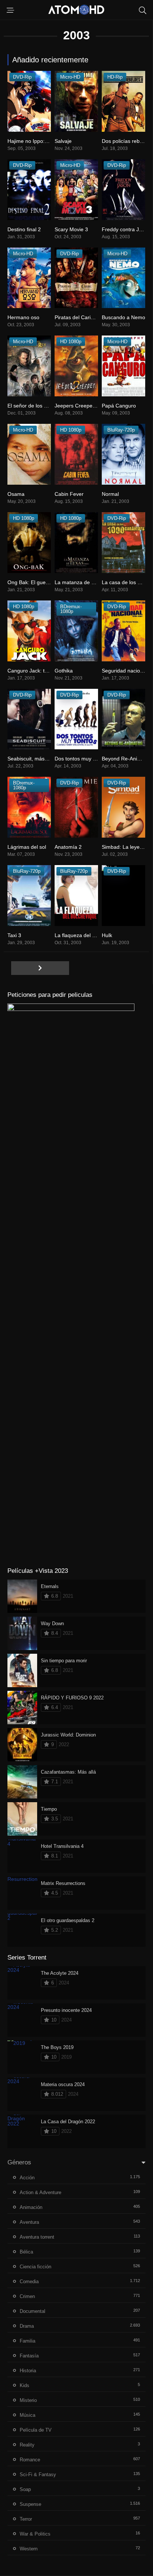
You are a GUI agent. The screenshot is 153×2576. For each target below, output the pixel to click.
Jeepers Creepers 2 (78, 406)
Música (27, 2415)
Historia (28, 2371)
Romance (30, 2460)
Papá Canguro (119, 406)
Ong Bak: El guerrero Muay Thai (45, 582)
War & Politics (35, 2534)
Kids (25, 2385)
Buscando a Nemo (123, 317)
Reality (27, 2445)
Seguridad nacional (124, 671)
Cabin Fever (69, 494)
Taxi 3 (14, 935)
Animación (31, 2207)
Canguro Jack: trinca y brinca (42, 671)
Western (29, 2549)
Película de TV (36, 2430)
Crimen (27, 2296)
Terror (26, 2519)
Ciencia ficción (35, 2267)
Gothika (64, 671)
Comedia (29, 2282)
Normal (110, 494)
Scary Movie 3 (71, 229)
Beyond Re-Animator (126, 759)
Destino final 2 (24, 229)
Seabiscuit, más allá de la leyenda (47, 759)
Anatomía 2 (68, 847)
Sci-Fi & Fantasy (38, 2474)
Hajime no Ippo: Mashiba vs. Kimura (50, 141)
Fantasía (29, 2356)
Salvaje (63, 141)
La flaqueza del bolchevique (87, 935)
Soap (25, 2489)
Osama (16, 494)
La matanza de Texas (80, 582)
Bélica (26, 2252)
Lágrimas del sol (27, 847)
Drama (27, 2326)
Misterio (28, 2400)
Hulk (107, 935)
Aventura (29, 2222)
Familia (27, 2341)
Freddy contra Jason (126, 229)
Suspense (30, 2504)
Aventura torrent (37, 2237)
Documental (32, 2311)
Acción (27, 2178)
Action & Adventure (40, 2192)
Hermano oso (23, 317)
